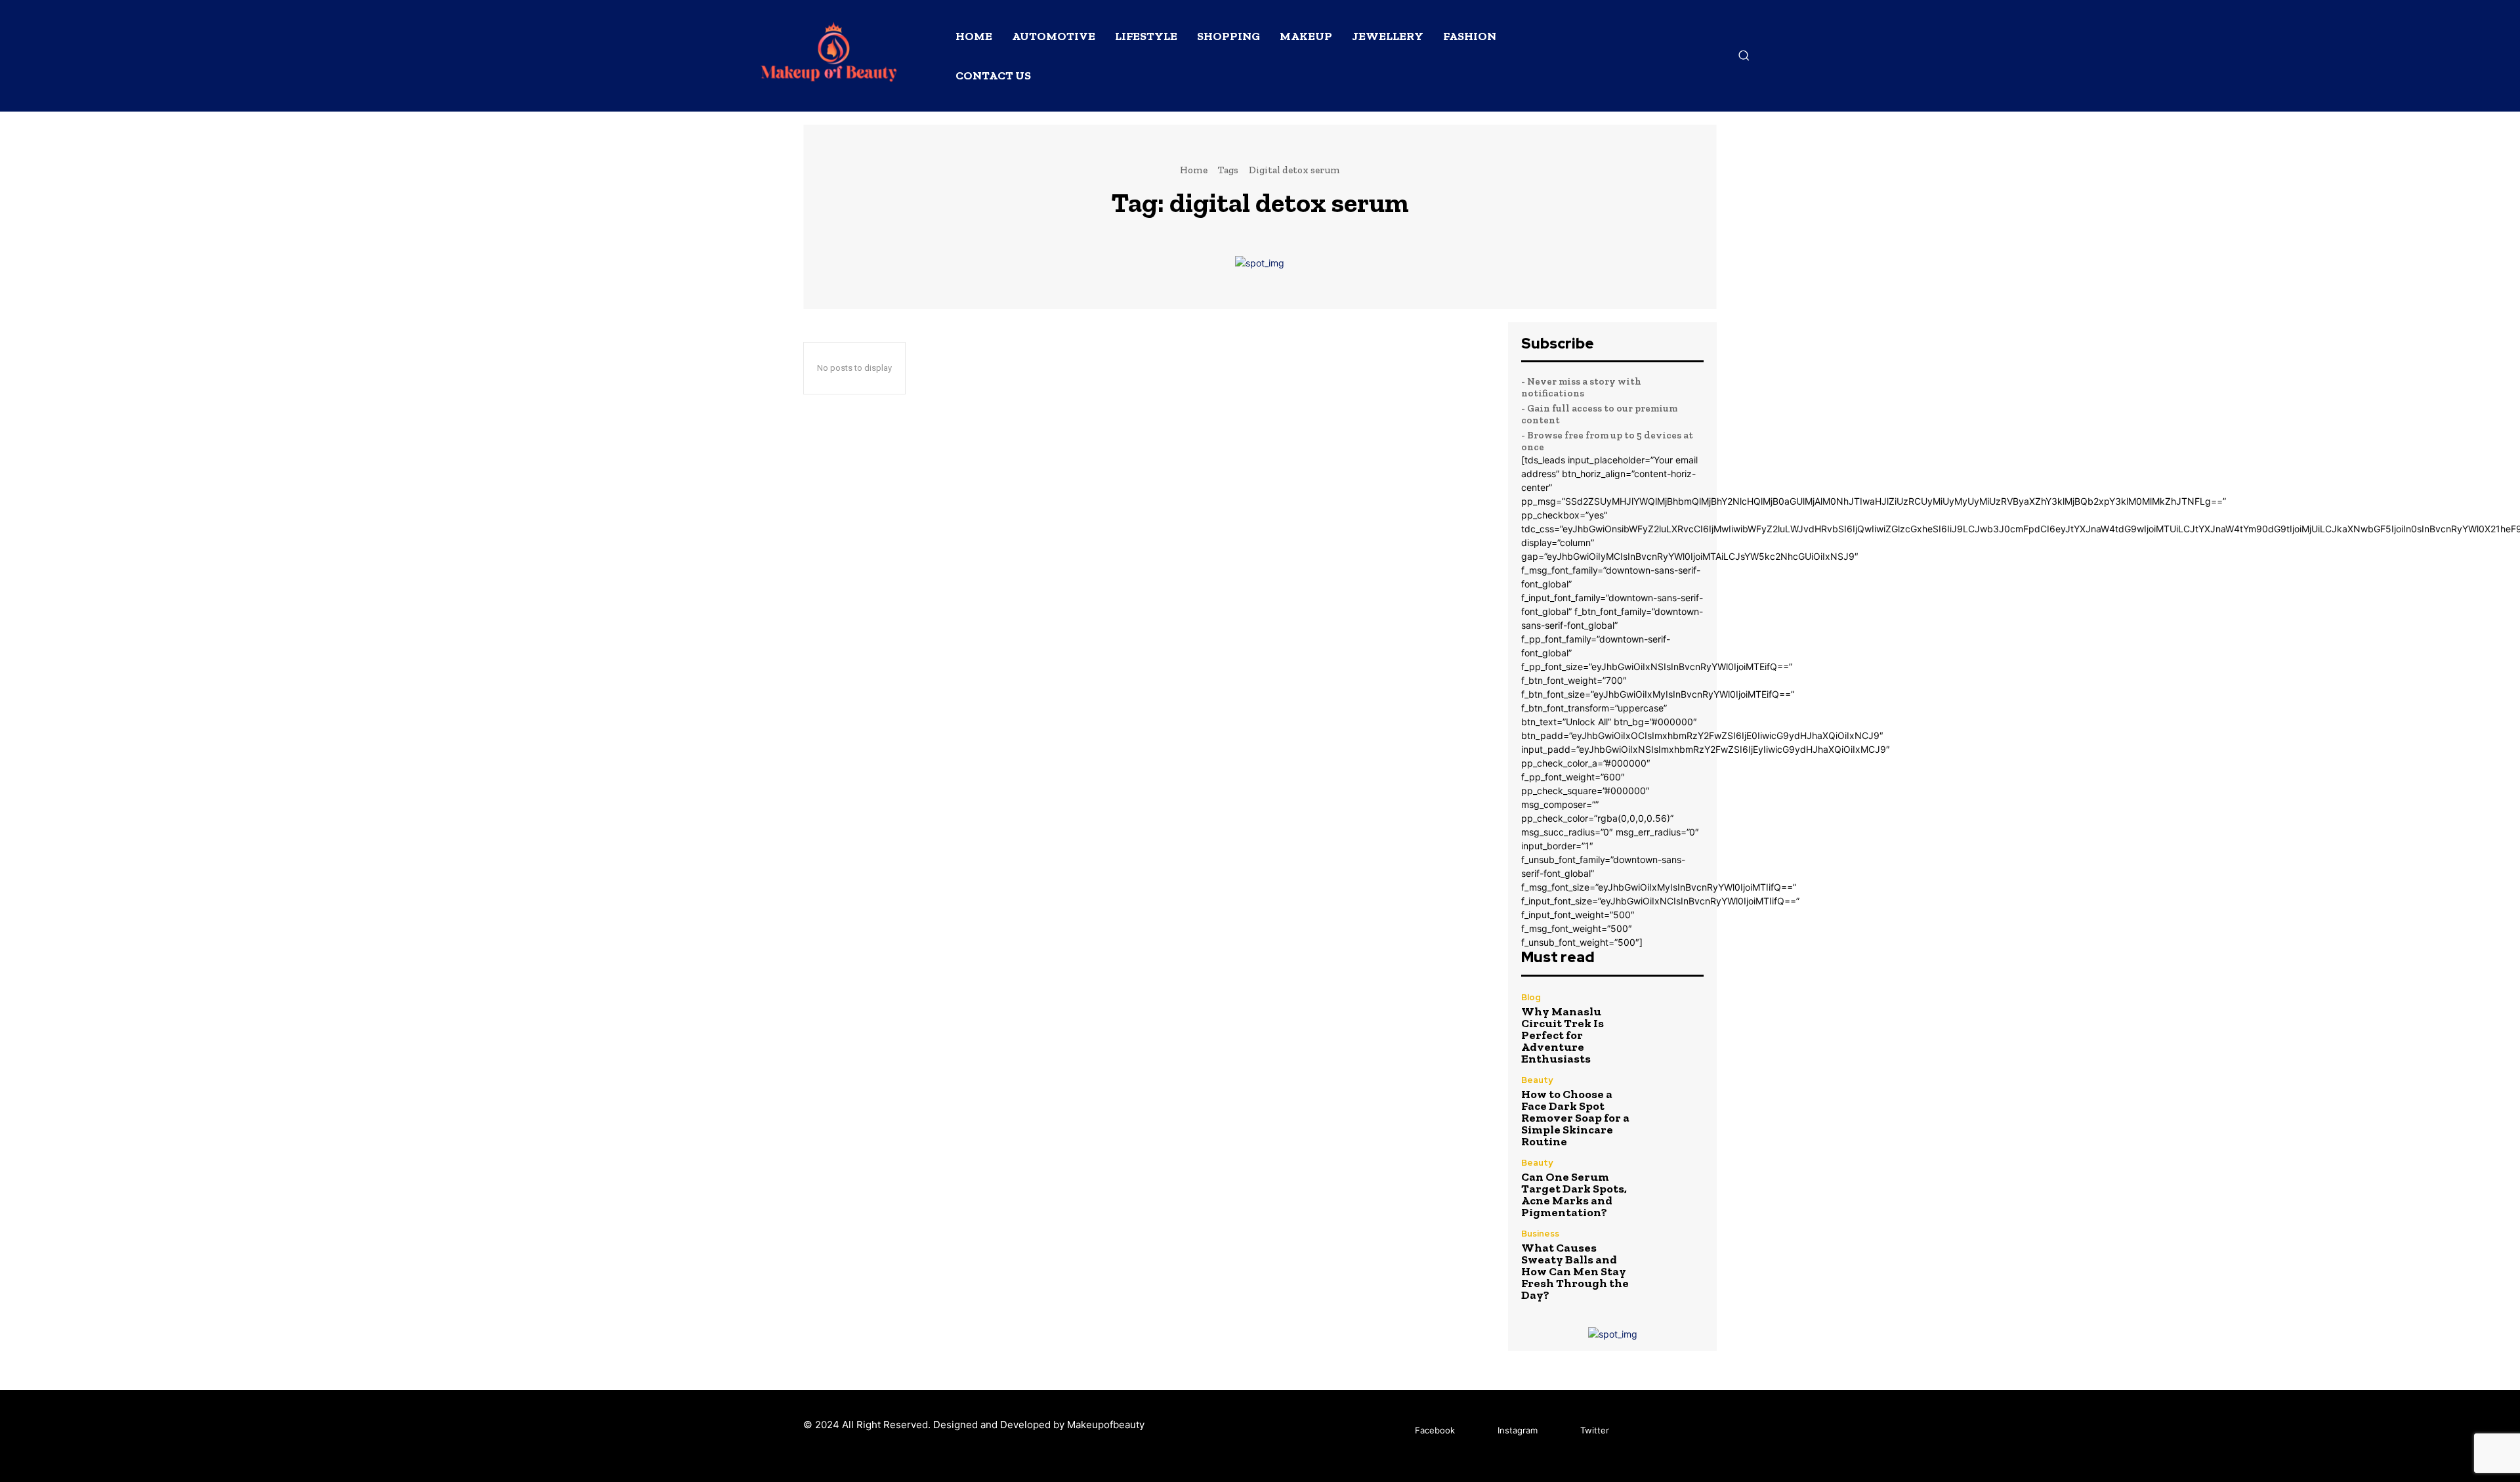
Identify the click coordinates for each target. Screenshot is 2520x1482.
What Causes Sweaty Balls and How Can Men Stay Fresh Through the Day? (1575, 1271)
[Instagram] (1478, 1431)
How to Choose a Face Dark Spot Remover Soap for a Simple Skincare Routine (1575, 1118)
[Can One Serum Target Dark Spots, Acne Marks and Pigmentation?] (1676, 1186)
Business (1540, 1234)
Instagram (1518, 1430)
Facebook (1435, 1430)
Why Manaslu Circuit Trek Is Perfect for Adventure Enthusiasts (1563, 1035)
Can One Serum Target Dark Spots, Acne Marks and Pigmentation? (1574, 1195)
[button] (1744, 55)
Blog (1531, 997)
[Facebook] (1396, 1431)
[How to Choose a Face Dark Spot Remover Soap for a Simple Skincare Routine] (1676, 1103)
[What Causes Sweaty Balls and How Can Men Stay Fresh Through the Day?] (1676, 1257)
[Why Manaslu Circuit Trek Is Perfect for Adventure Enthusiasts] (1676, 1020)
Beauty (1537, 1080)
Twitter (1595, 1430)
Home (1194, 170)
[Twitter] (1561, 1431)
